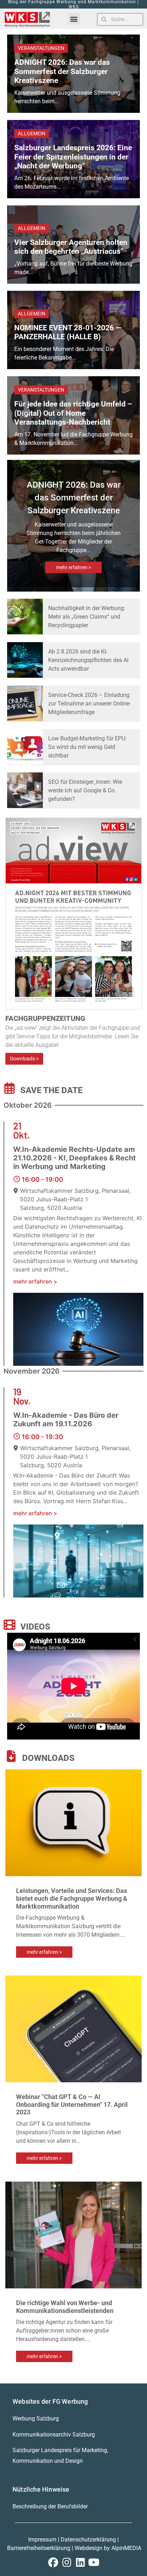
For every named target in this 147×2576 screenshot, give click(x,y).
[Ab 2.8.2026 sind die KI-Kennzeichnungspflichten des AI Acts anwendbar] (25, 660)
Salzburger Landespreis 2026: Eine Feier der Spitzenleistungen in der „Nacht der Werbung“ (73, 157)
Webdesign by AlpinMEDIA (108, 2548)
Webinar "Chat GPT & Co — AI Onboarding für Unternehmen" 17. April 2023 (72, 2104)
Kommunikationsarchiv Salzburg (54, 2435)
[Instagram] (67, 2562)
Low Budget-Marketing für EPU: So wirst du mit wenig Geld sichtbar (87, 747)
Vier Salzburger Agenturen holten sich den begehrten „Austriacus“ (71, 247)
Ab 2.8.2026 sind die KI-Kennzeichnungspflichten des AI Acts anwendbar (88, 660)
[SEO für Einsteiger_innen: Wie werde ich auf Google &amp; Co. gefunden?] (25, 790)
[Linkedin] (80, 2562)
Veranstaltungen (41, 48)
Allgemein (32, 133)
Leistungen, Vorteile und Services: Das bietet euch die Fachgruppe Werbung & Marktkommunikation (72, 1898)
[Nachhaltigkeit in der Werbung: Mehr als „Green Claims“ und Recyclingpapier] (25, 617)
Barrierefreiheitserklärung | (41, 2548)
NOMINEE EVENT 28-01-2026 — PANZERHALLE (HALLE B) (68, 332)
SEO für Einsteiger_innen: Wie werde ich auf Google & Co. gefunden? (85, 790)
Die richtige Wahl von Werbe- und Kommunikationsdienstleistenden (65, 2307)
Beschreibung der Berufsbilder (50, 2506)
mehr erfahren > (73, 567)
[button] (74, 19)
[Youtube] (94, 2562)
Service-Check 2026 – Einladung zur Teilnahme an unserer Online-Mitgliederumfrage (89, 704)
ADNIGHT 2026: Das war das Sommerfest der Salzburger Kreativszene (62, 71)
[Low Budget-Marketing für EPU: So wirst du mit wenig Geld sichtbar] (25, 747)
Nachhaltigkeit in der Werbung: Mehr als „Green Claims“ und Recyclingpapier (87, 617)
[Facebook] (53, 2562)
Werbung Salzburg (36, 2418)
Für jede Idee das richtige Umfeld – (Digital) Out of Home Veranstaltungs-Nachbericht (73, 413)
